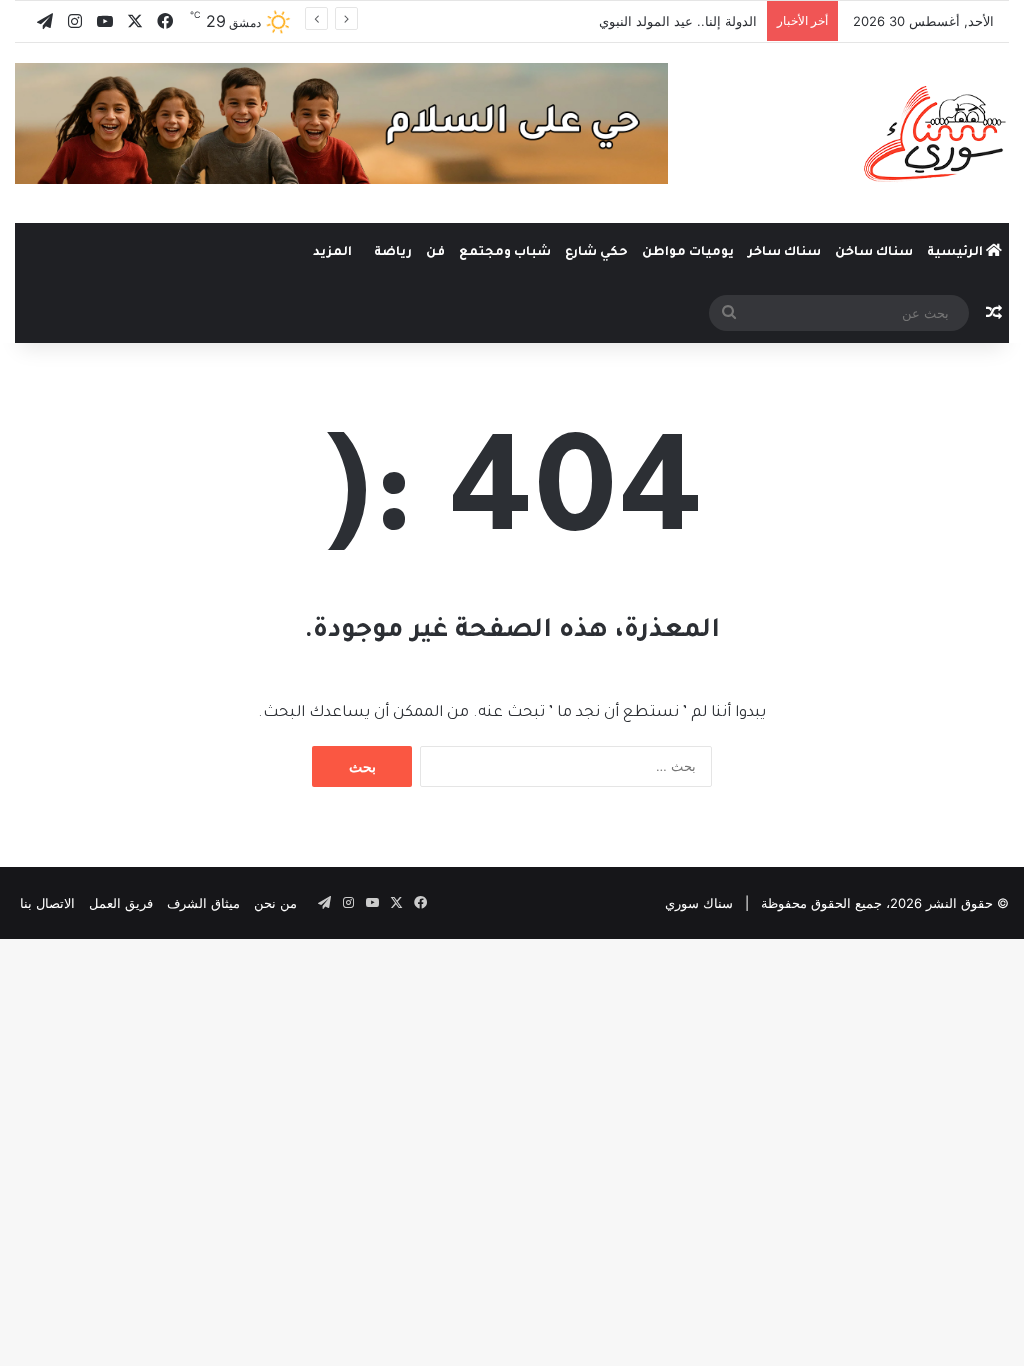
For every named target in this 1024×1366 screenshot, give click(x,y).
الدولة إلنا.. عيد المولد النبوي (678, 21)
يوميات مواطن (688, 253)
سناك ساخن (874, 253)
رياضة (393, 253)
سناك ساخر (784, 253)
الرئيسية (956, 253)
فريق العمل (121, 903)
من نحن (275, 903)
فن (435, 253)
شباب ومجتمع (505, 253)
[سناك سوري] (936, 133)
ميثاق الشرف (203, 903)
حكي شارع (596, 253)
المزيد (332, 253)
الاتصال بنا (47, 903)
